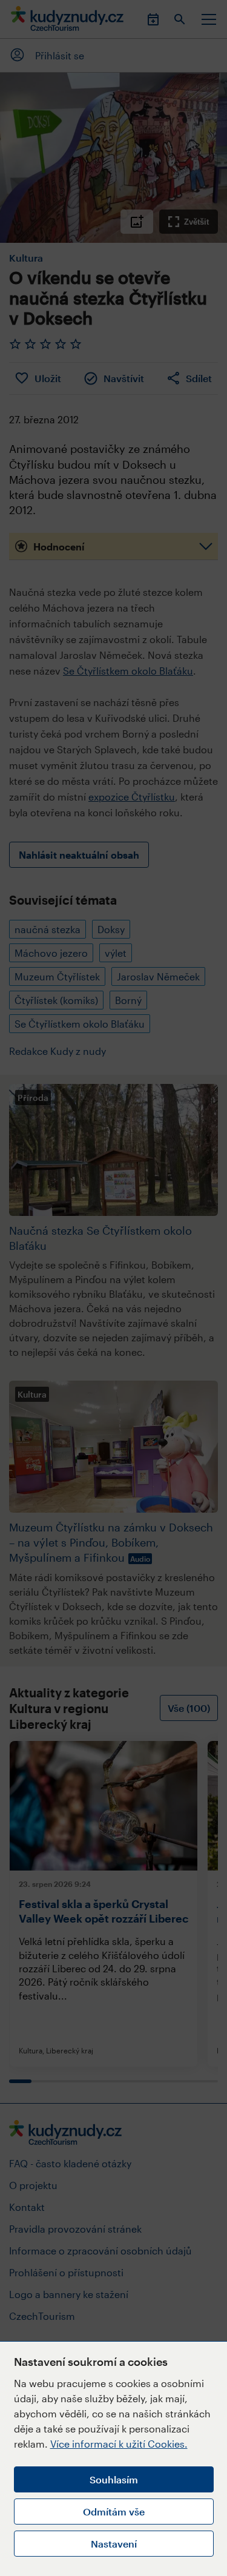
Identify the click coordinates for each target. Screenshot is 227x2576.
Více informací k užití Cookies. (119, 2444)
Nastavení (114, 2544)
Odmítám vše (114, 2512)
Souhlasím (114, 2479)
